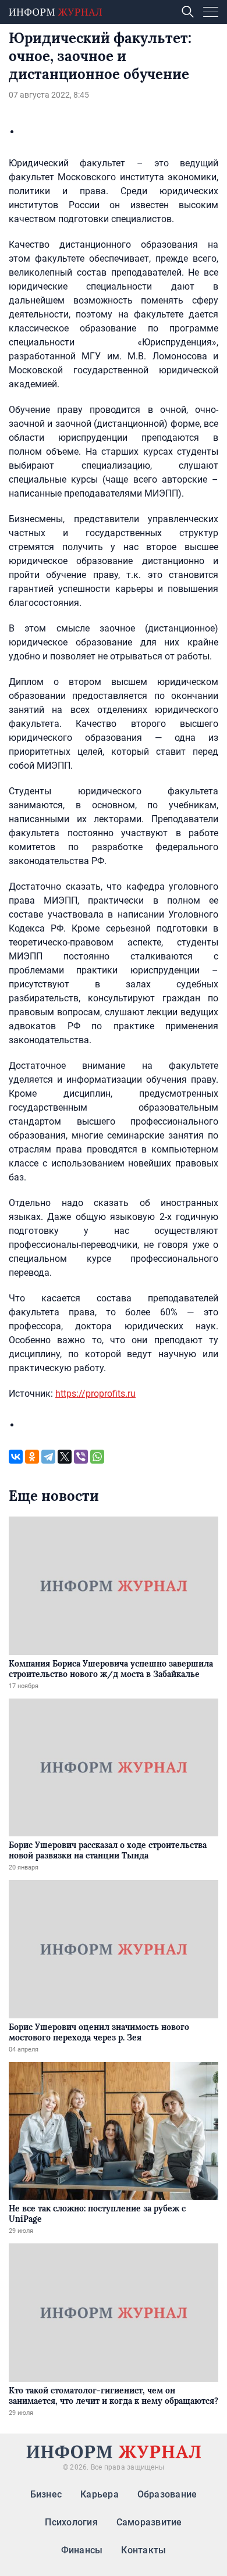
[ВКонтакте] (16, 1457)
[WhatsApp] (97, 1457)
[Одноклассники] (32, 1457)
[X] (65, 1457)
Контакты (143, 2550)
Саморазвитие (149, 2522)
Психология (71, 2522)
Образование (167, 2494)
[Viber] (81, 1457)
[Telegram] (48, 1457)
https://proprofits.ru (95, 1394)
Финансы (82, 2550)
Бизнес (46, 2494)
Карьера (100, 2494)
